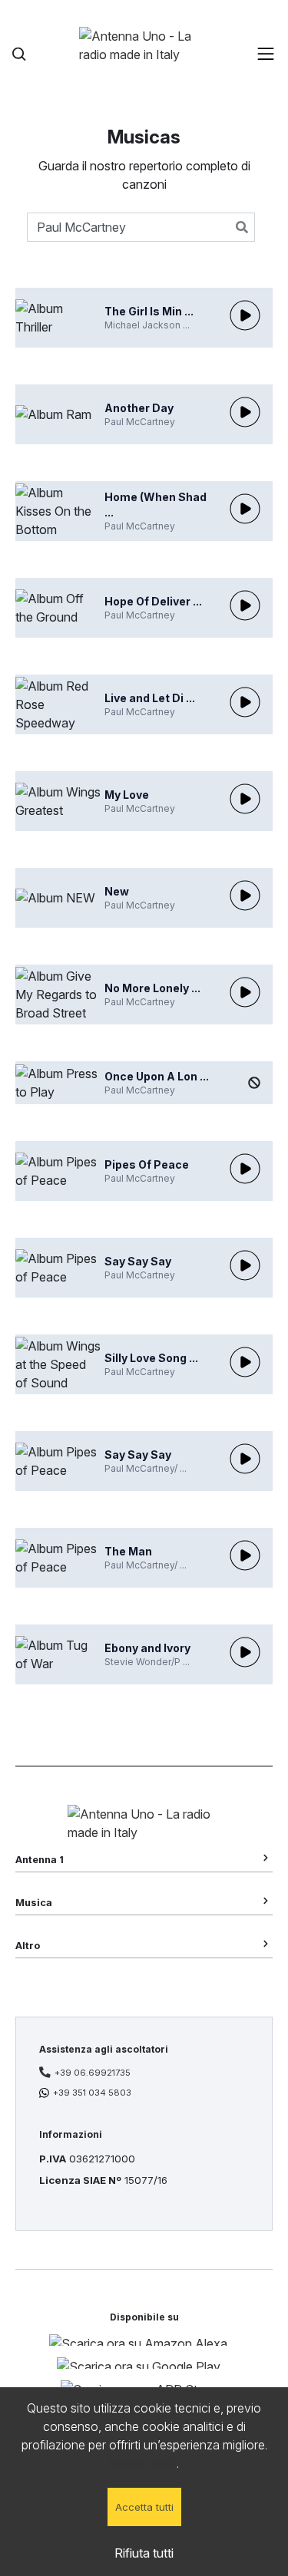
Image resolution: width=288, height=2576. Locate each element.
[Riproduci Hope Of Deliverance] (245, 605)
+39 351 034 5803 (92, 2093)
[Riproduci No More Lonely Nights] (245, 992)
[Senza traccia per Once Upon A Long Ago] (254, 1083)
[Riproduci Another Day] (245, 412)
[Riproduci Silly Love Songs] (245, 1362)
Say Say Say (138, 1261)
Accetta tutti (144, 2507)
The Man (128, 1551)
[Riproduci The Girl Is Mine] (245, 315)
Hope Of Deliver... (153, 601)
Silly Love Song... (151, 1358)
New (117, 891)
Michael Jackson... (147, 325)
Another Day (139, 408)
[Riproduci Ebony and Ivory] (245, 1652)
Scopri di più (143, 2463)
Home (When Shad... (156, 505)
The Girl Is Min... (149, 311)
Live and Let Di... (150, 698)
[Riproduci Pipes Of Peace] (245, 1169)
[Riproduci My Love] (245, 799)
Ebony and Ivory (147, 1648)
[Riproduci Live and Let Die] (245, 702)
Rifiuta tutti (144, 2553)
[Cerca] (19, 54)
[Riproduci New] (245, 895)
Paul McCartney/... (146, 1468)
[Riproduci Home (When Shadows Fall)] (245, 509)
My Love (127, 795)
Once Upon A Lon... (157, 1076)
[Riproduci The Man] (245, 1555)
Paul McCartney (140, 422)
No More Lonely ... (152, 988)
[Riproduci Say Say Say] (245, 1265)
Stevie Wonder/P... (147, 1662)
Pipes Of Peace (147, 1164)
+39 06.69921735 (93, 2073)
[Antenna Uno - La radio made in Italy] (144, 54)
